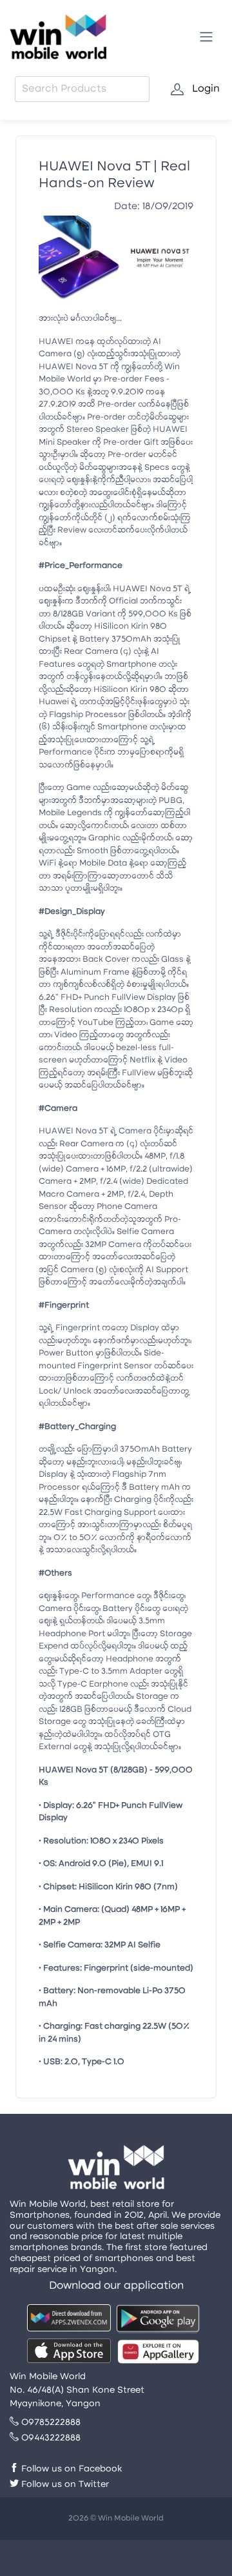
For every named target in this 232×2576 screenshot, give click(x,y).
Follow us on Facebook (70, 2469)
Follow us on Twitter (64, 2485)
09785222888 (50, 2423)
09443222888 (50, 2438)
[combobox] (82, 89)
